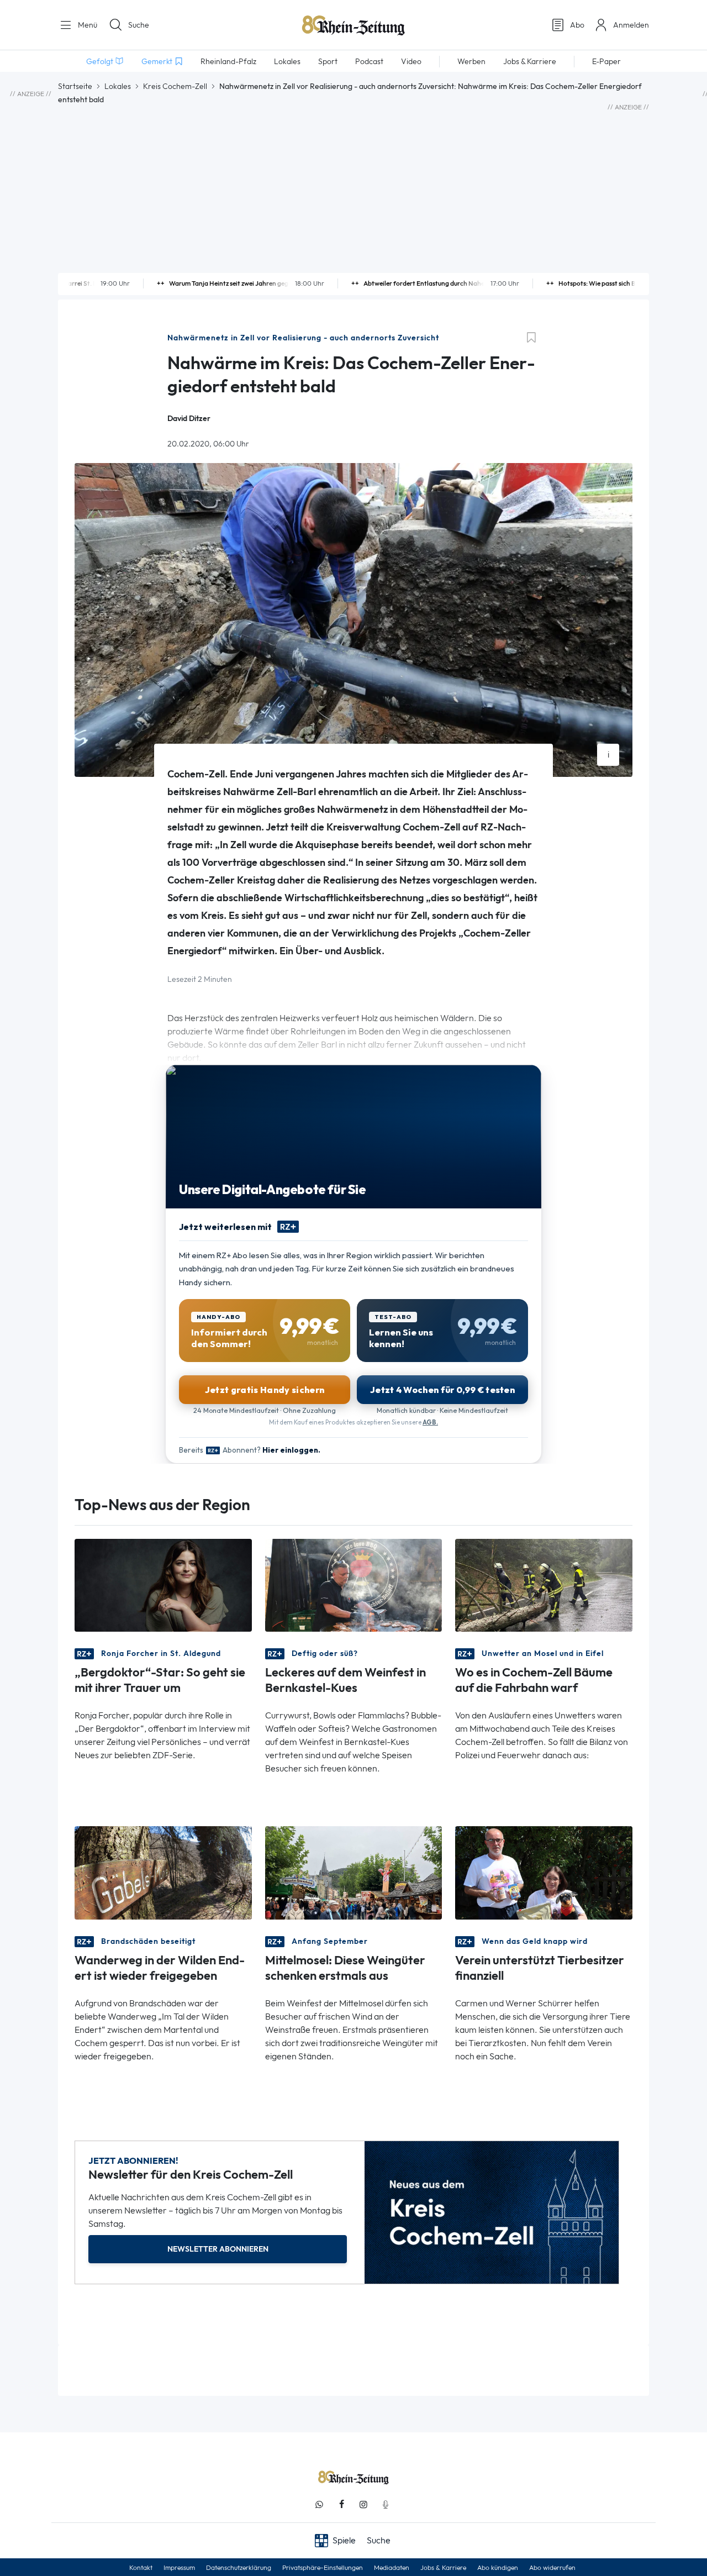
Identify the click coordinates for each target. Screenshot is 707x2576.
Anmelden (631, 25)
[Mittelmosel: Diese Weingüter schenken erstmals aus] (354, 1872)
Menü (86, 25)
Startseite (75, 86)
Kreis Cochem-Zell (175, 86)
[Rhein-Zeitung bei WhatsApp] (319, 2504)
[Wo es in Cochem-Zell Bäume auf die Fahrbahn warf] (544, 1584)
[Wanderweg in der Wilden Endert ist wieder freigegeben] (163, 1872)
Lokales (118, 86)
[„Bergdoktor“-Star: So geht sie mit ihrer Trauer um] (163, 1584)
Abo (577, 25)
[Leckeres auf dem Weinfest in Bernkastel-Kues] (354, 1584)
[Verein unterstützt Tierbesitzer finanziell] (544, 1872)
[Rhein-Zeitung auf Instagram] (363, 2504)
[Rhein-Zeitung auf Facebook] (341, 2504)
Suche (139, 25)
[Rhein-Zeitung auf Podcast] (386, 2504)
